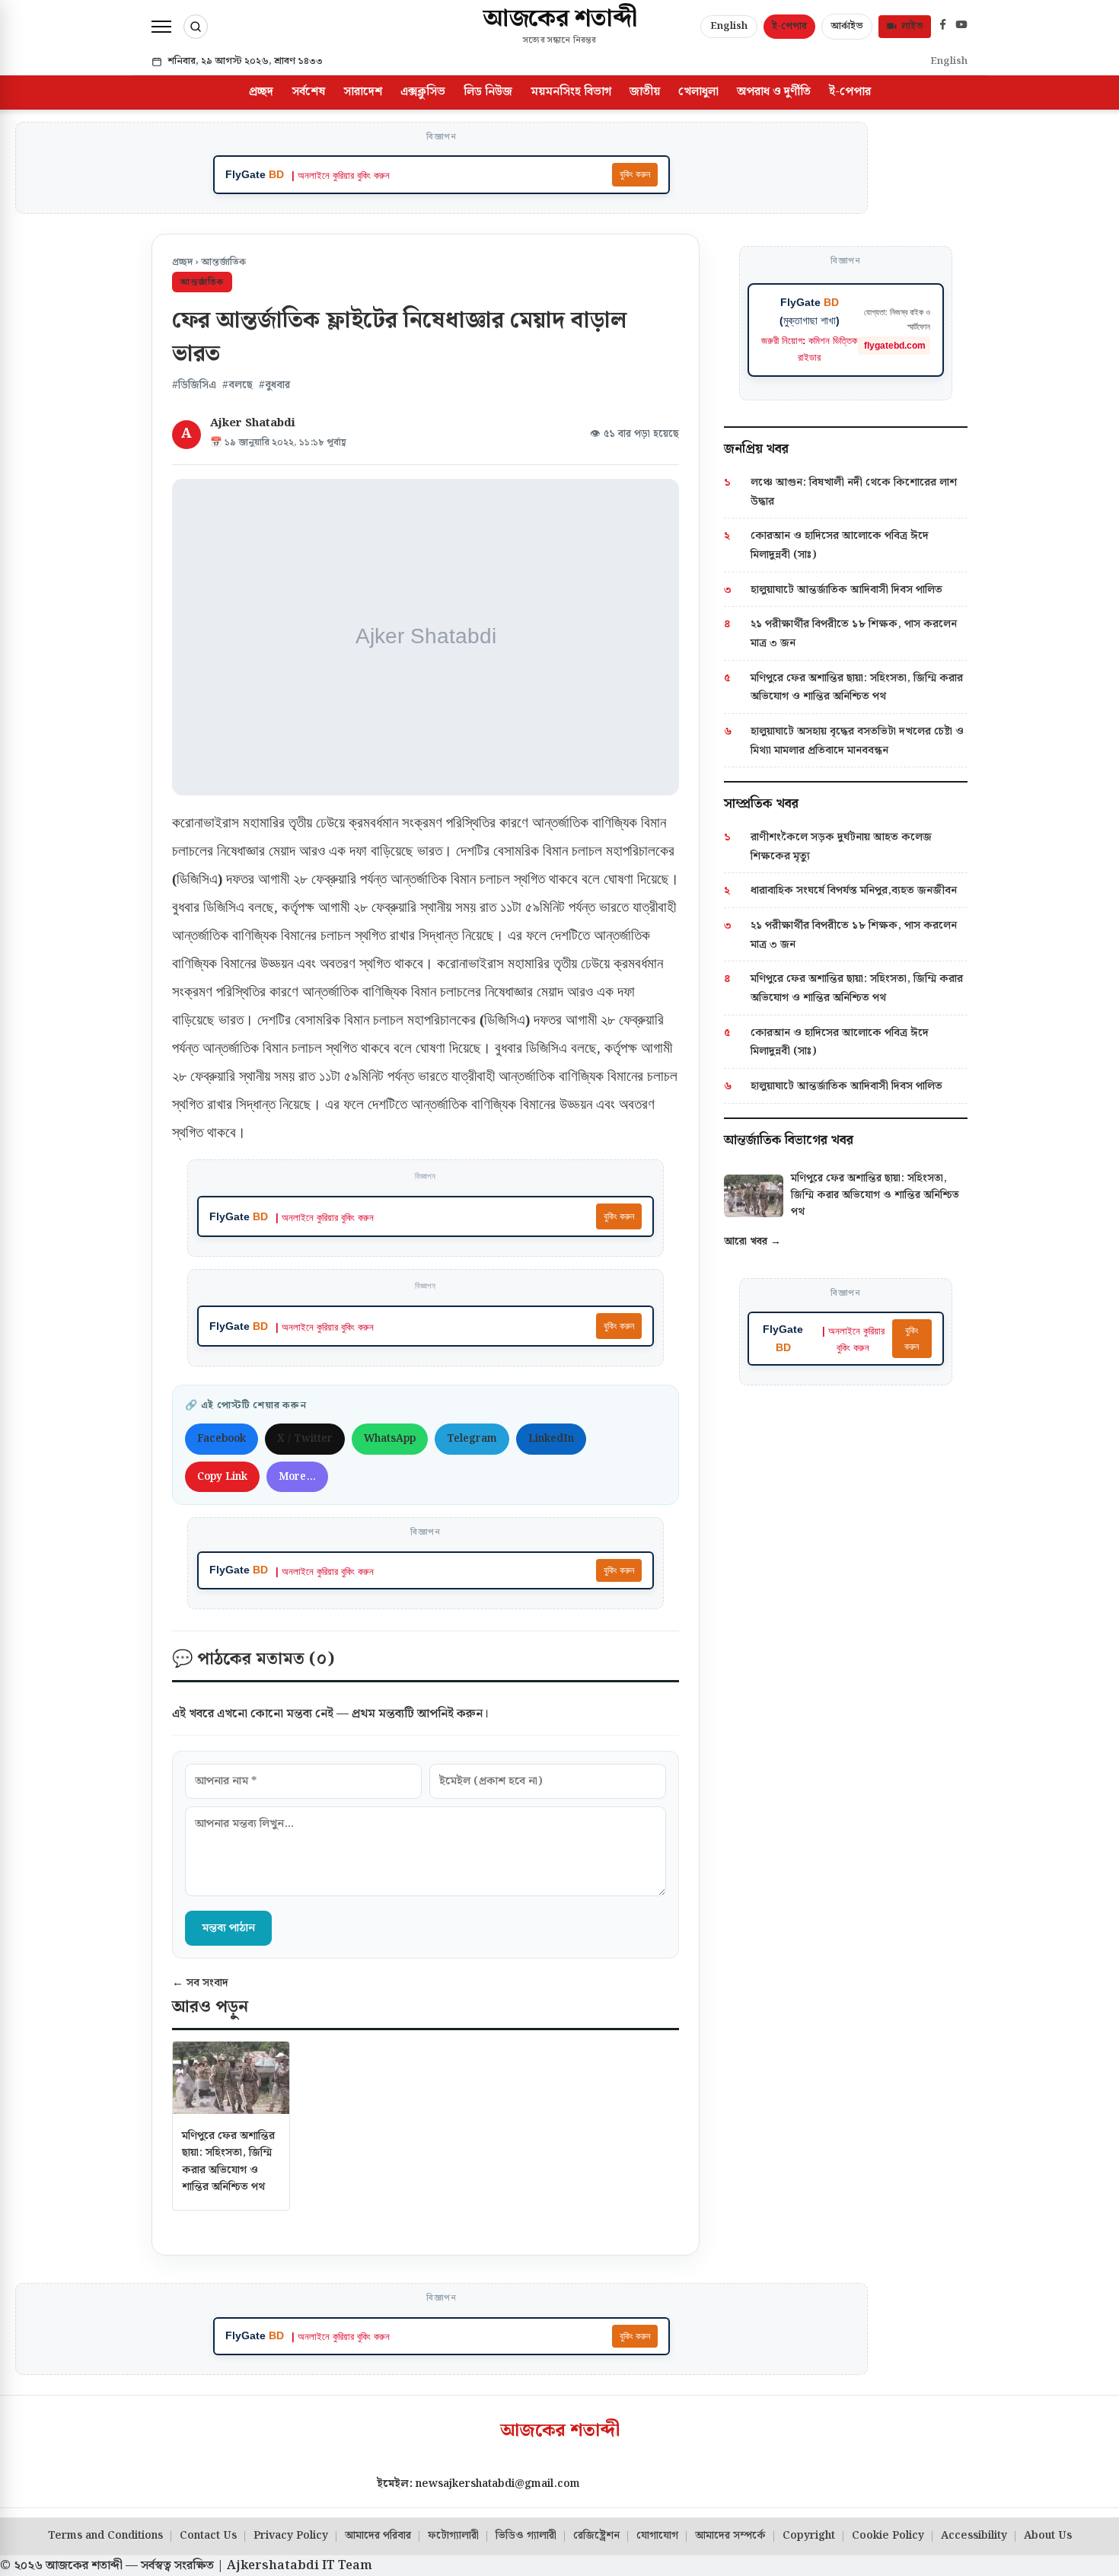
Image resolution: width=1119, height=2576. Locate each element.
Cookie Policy (888, 2536)
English (729, 26)
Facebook (222, 1439)
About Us (1048, 2536)
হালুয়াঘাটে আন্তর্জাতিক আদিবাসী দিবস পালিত (846, 590)
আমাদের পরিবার (378, 2536)
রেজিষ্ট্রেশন (596, 2536)
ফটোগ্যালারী (453, 2536)
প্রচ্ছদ (261, 92)
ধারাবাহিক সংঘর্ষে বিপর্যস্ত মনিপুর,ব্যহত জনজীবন (854, 890)
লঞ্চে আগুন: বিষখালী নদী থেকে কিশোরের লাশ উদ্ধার (854, 492)
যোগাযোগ (657, 2536)
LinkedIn (551, 1439)
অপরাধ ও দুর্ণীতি (774, 92)
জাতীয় (645, 92)
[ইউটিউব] (961, 27)
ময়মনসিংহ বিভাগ (571, 92)
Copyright (809, 2536)
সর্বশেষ (308, 92)
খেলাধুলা (698, 92)
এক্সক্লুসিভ (423, 92)
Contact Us (208, 2536)
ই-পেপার (789, 26)
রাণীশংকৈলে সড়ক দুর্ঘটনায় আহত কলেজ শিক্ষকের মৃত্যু (841, 846)
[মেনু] (161, 27)
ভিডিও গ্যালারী (526, 2536)
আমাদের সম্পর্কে (730, 2536)
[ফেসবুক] (943, 27)
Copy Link (222, 1477)
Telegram (472, 1439)
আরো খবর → (752, 1242)
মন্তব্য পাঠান (228, 1928)
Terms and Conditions (105, 2536)
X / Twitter (305, 1439)
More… (297, 1477)
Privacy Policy (291, 2536)
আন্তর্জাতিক (223, 262)
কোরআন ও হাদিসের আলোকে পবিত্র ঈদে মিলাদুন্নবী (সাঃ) (840, 545)
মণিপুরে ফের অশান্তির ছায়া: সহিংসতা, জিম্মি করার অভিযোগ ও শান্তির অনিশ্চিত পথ (228, 2161)
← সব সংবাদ (200, 1983)
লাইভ (912, 26)
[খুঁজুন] (196, 27)
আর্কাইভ (847, 26)
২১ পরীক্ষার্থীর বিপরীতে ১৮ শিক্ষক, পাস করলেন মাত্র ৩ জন (854, 633)
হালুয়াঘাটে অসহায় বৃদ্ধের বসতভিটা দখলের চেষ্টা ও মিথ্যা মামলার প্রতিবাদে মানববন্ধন (857, 741)
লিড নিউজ (488, 92)
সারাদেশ (363, 92)
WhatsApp (390, 1439)
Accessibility (974, 2536)
